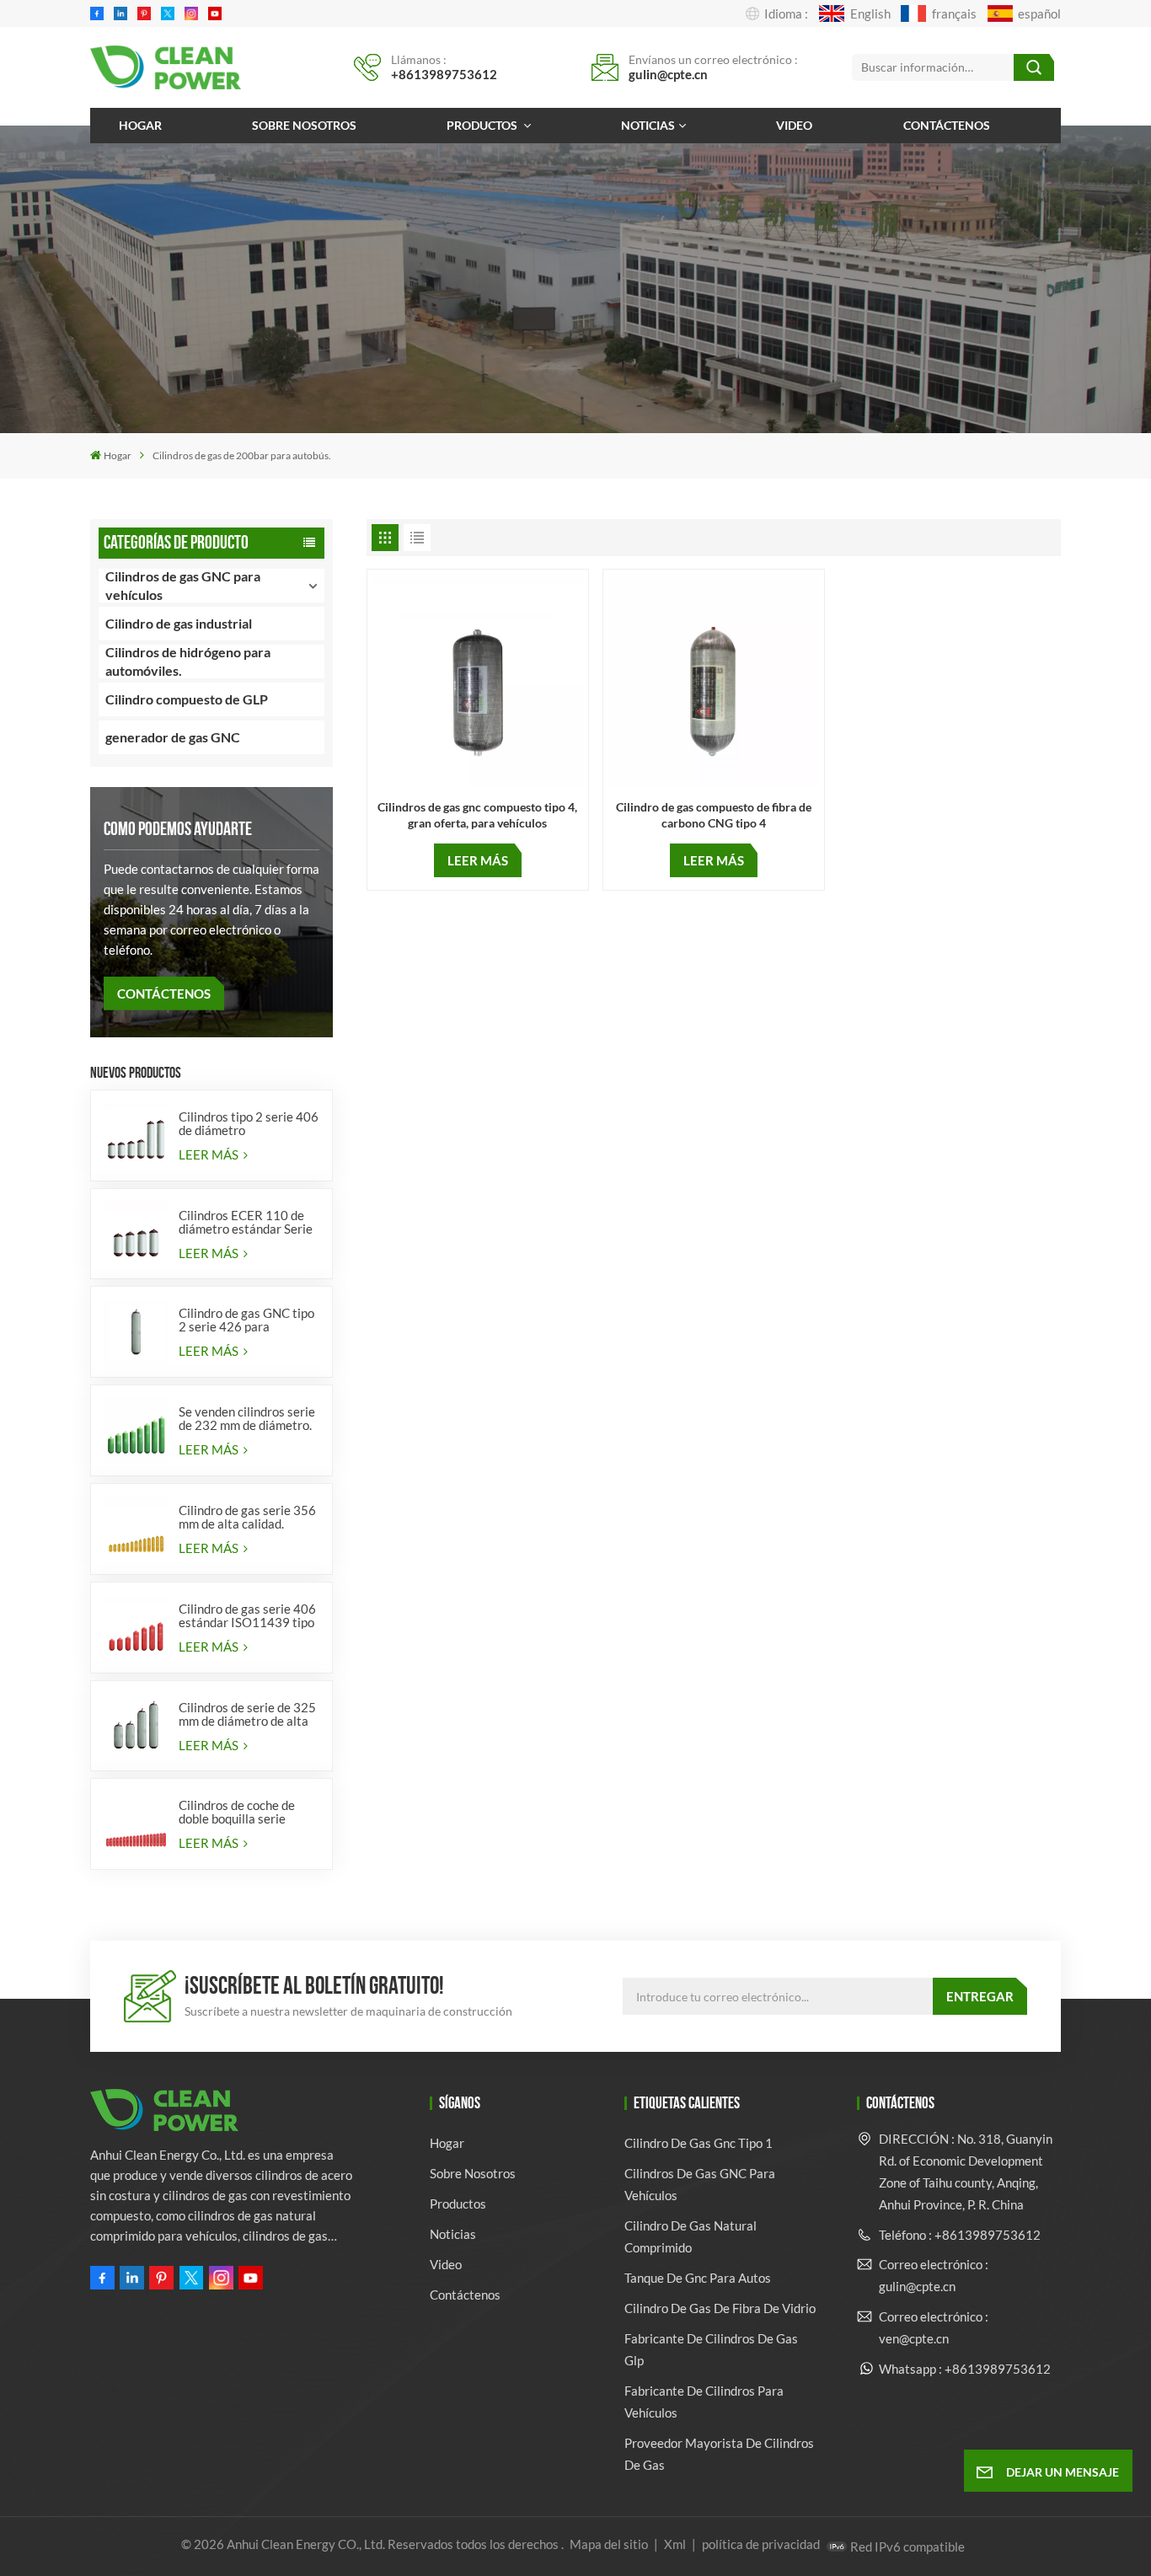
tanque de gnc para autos (698, 2278)
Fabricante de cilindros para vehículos (704, 2402)
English (870, 13)
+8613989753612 (444, 74)
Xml (675, 2544)
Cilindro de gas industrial (179, 623)
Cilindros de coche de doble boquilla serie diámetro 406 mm (237, 1812)
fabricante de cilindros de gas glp (711, 2349)
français (954, 13)
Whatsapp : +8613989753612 (965, 2369)
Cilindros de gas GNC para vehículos (183, 586)
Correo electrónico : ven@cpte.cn (934, 2327)
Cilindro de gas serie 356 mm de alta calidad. (247, 1517)
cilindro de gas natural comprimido (691, 2236)
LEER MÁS (210, 1154)
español (1039, 13)
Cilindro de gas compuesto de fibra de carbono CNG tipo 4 (714, 815)
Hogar (140, 125)
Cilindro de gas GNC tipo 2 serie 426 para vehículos (246, 1320)
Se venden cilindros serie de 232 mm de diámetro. (247, 1418)
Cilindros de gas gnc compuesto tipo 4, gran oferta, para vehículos (477, 815)
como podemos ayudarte (178, 829)
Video (794, 125)
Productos (483, 125)
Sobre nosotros (304, 125)
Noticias (648, 125)
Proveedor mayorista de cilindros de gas (719, 2454)
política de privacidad (761, 2544)
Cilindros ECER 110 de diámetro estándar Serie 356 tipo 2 (246, 1222)
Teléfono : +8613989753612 (960, 2235)
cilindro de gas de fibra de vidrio (720, 2308)
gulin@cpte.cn (668, 74)
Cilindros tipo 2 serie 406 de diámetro (249, 1123)
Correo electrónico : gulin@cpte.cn (934, 2275)
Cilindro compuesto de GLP (187, 699)
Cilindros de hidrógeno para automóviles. (188, 661)
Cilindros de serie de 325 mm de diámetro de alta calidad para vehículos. (247, 1714)
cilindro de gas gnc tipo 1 (699, 2143)
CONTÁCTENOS (164, 993)
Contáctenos (947, 125)
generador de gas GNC (173, 737)
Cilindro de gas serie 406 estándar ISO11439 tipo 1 (247, 1615)
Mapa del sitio (610, 2544)
